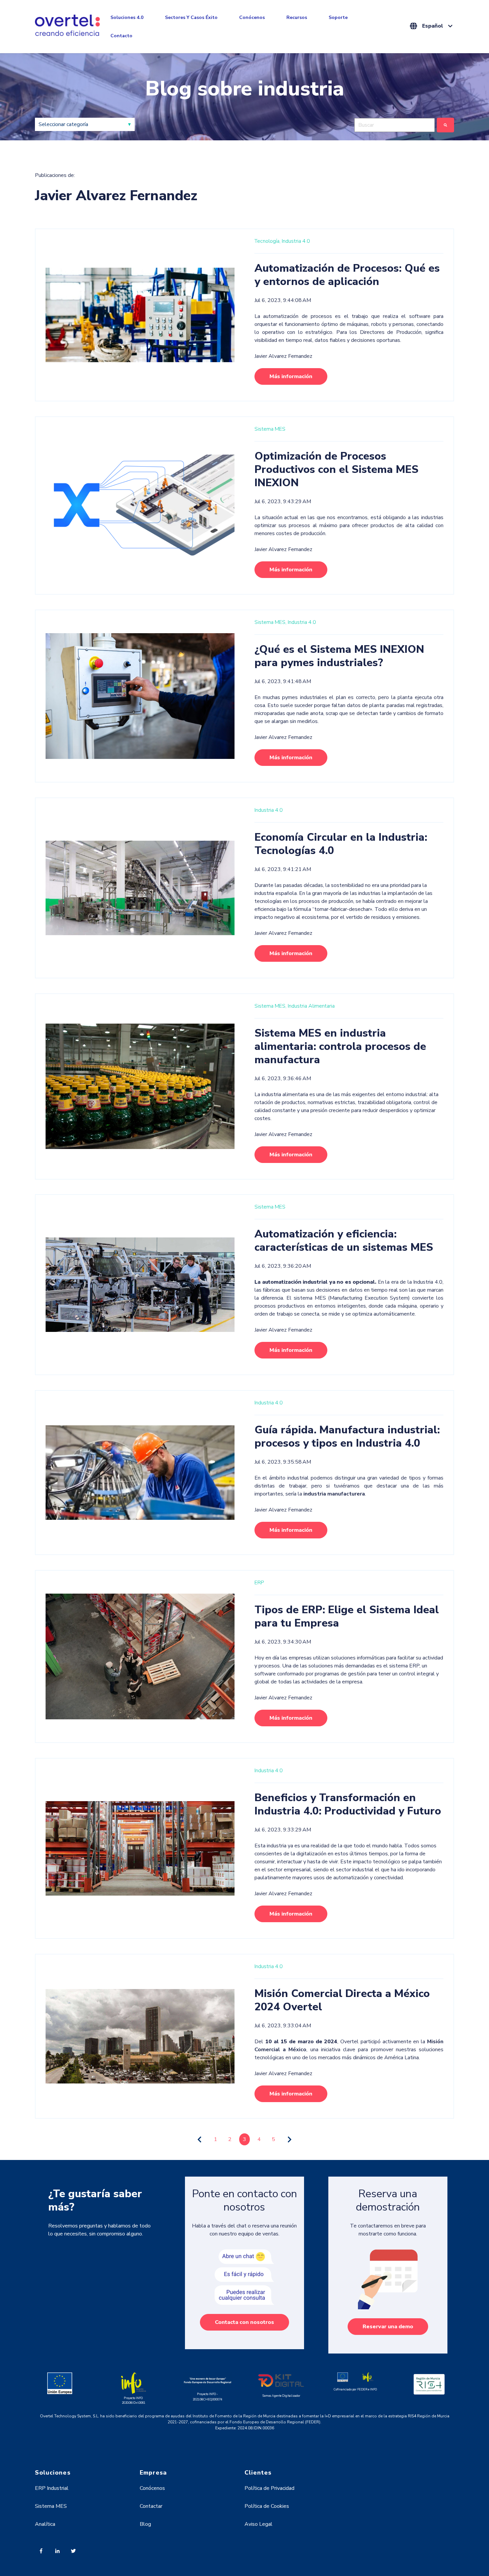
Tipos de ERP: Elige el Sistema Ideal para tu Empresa (347, 1616)
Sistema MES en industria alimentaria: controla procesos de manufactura (340, 1046)
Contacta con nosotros (244, 2322)
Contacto (121, 36)
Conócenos (252, 17)
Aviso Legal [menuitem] (258, 2524)
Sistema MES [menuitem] (51, 2506)
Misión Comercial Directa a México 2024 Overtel (342, 2000)
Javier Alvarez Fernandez (283, 356)
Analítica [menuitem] (45, 2524)
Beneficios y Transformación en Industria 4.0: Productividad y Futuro (348, 1804)
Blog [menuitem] (145, 2524)
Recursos (297, 17)
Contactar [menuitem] (151, 2506)
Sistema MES (270, 429)
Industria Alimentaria (311, 1006)
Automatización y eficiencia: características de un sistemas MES (344, 1241)
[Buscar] (445, 125)
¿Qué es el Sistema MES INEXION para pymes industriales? (339, 656)
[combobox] (395, 125)
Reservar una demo (388, 2327)
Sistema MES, (270, 622)
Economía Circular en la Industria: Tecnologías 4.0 (341, 844)
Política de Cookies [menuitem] (267, 2506)
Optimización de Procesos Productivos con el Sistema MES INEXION (336, 469)
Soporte (338, 17)
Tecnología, (267, 241)
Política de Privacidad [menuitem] (269, 2488)
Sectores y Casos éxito (191, 17)
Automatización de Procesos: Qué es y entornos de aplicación (347, 275)
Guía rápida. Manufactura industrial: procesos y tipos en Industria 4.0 (347, 1436)
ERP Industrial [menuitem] (52, 2488)
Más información (291, 376)
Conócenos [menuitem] (152, 2488)
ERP (259, 1583)
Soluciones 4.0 (127, 17)
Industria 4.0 (296, 241)
